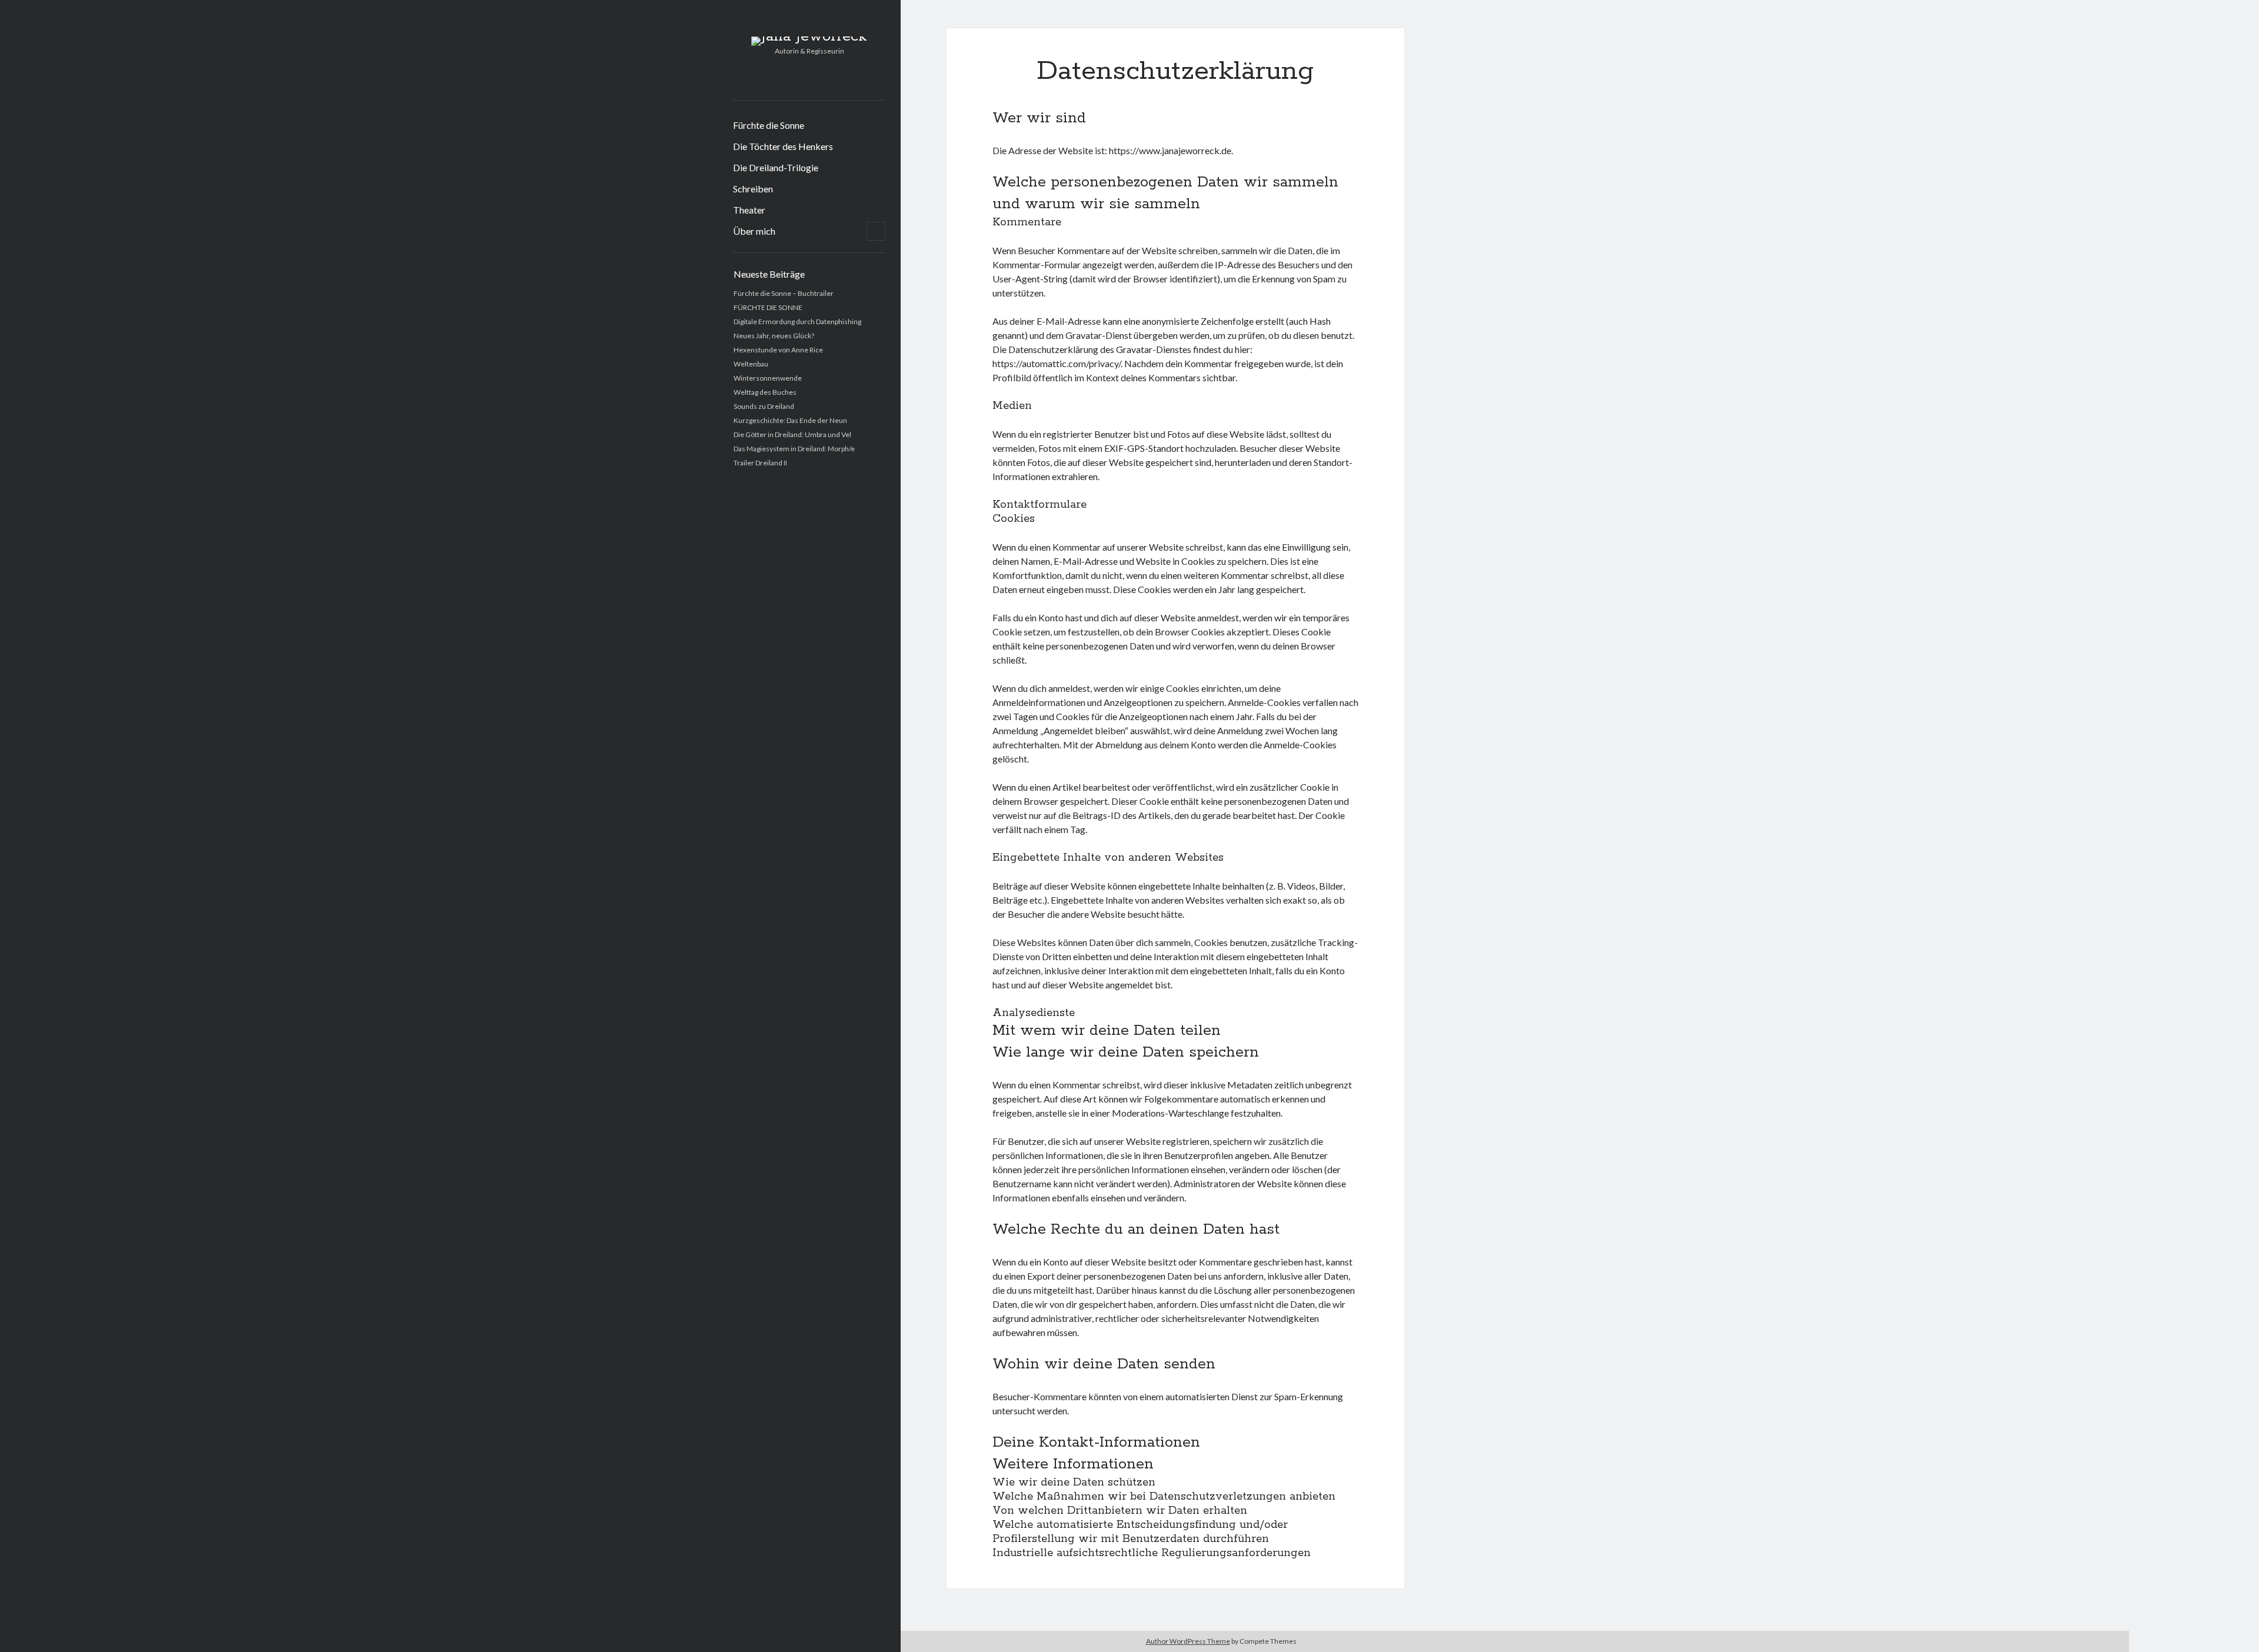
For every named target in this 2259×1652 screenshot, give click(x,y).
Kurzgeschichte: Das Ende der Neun (790, 420)
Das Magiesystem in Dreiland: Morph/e (794, 449)
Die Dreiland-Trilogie (776, 167)
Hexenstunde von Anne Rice (778, 350)
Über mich (754, 231)
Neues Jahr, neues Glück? (774, 336)
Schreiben (753, 189)
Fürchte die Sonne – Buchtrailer (784, 293)
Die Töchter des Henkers (783, 146)
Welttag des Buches (765, 392)
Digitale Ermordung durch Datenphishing (797, 322)
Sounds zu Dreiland (764, 406)
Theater (749, 210)
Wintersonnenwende (768, 378)
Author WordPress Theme (1188, 1641)
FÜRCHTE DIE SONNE (768, 307)
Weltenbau (751, 364)
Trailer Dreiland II (760, 463)
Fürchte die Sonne (769, 125)
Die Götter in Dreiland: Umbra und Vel (792, 434)
